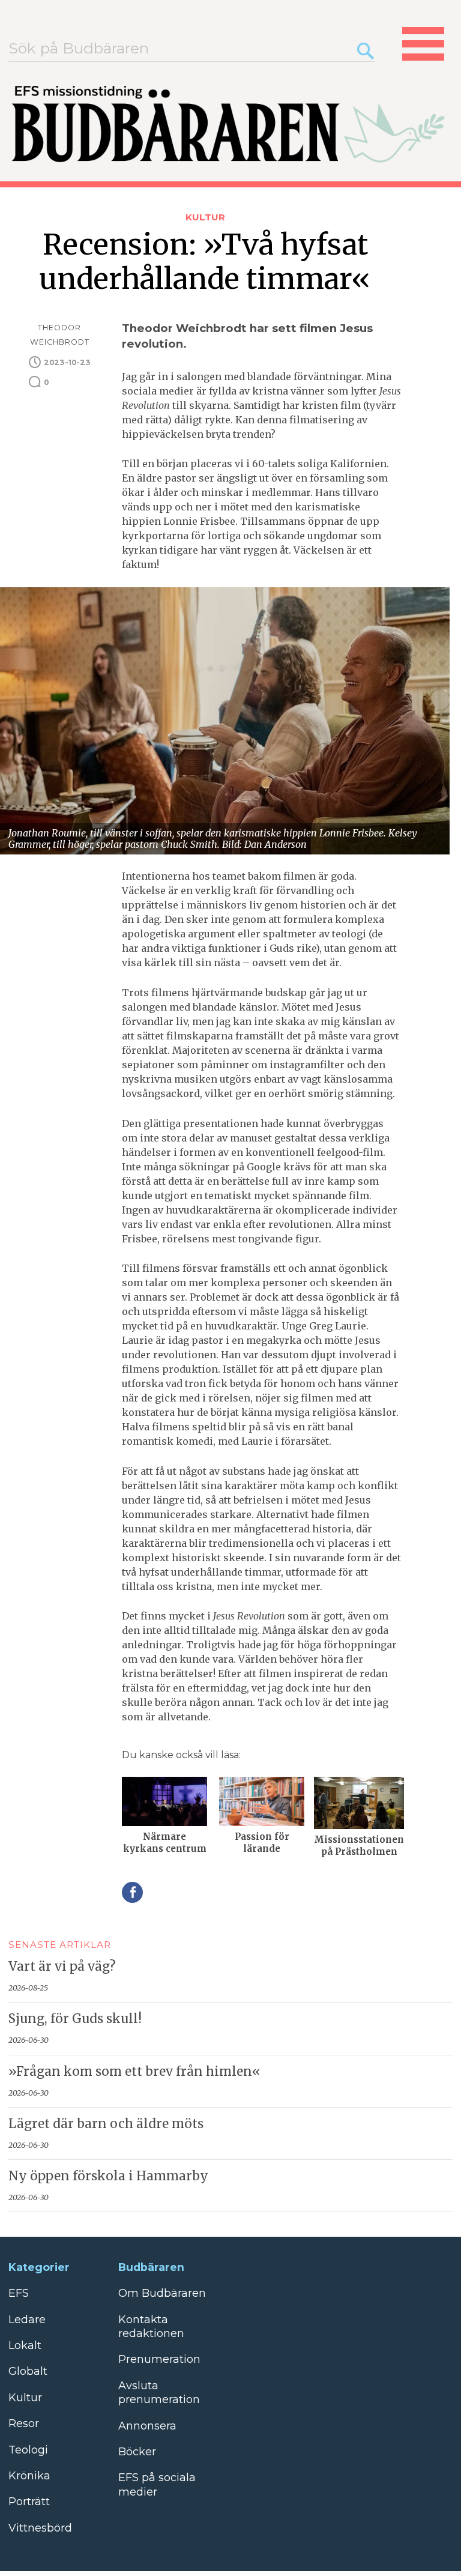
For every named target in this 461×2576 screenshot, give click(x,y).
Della (132, 1892)
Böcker (137, 2452)
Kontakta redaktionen (151, 2327)
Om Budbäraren (162, 2293)
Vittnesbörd (40, 2528)
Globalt (28, 2371)
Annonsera (147, 2426)
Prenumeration (159, 2359)
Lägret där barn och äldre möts (106, 2124)
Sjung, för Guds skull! (75, 2019)
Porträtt (29, 2502)
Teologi (28, 2450)
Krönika (29, 2476)
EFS (19, 2293)
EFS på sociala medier (157, 2484)
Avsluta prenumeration (159, 2393)
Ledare (27, 2320)
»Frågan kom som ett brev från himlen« (134, 2072)
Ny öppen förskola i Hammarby (108, 2176)
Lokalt (25, 2345)
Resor (24, 2423)
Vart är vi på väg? (62, 1967)
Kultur (205, 217)
